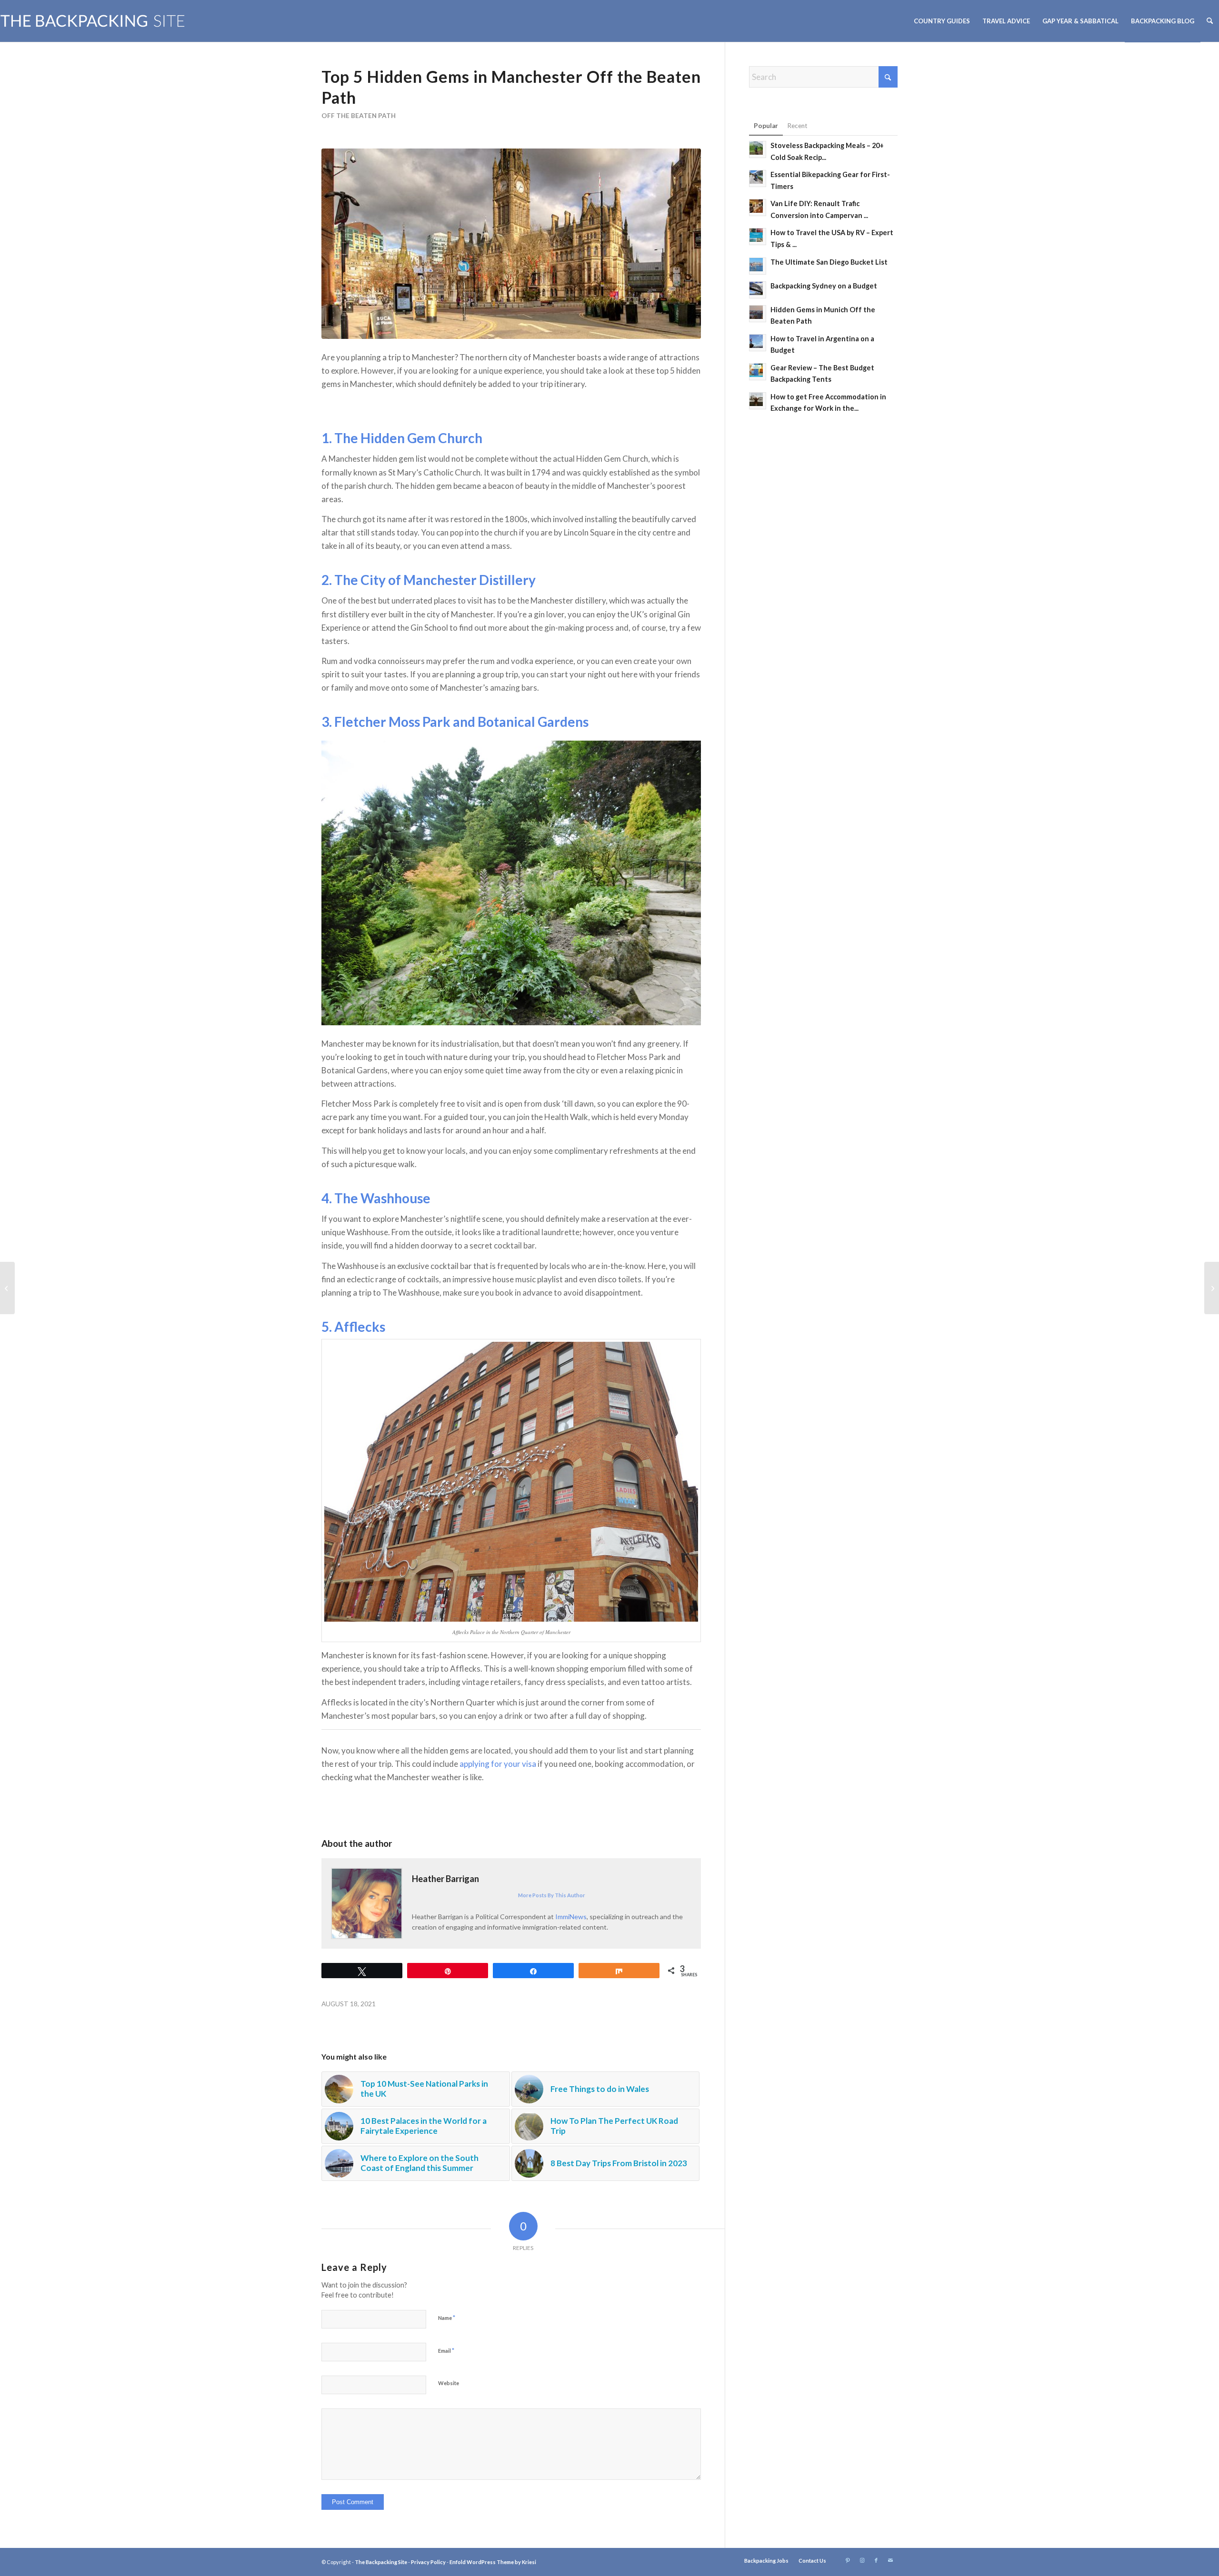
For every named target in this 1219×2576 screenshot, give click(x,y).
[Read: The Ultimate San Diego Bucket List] (758, 266)
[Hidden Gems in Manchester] (511, 244)
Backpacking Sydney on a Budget (824, 286)
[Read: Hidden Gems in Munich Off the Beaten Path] (758, 314)
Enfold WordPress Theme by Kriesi (493, 2562)
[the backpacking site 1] (93, 21)
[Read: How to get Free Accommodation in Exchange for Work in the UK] (758, 401)
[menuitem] (942, 21)
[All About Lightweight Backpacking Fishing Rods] (7, 1288)
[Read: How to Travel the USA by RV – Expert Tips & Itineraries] (758, 237)
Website (449, 2383)
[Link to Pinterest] (848, 2560)
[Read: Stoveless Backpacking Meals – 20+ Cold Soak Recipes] (758, 149)
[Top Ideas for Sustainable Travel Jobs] (1212, 1288)
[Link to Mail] (890, 2560)
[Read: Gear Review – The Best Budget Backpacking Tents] (758, 372)
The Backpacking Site (381, 2562)
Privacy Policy (428, 2562)
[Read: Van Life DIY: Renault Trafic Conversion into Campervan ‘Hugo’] (758, 208)
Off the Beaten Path (359, 116)
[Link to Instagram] (862, 2560)
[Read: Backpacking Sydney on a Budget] (758, 290)
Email (446, 2350)
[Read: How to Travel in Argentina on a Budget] (758, 343)
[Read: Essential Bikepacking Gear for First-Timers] (758, 178)
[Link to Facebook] (876, 2560)
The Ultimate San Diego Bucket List (829, 262)
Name (447, 2318)
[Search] (1210, 21)
